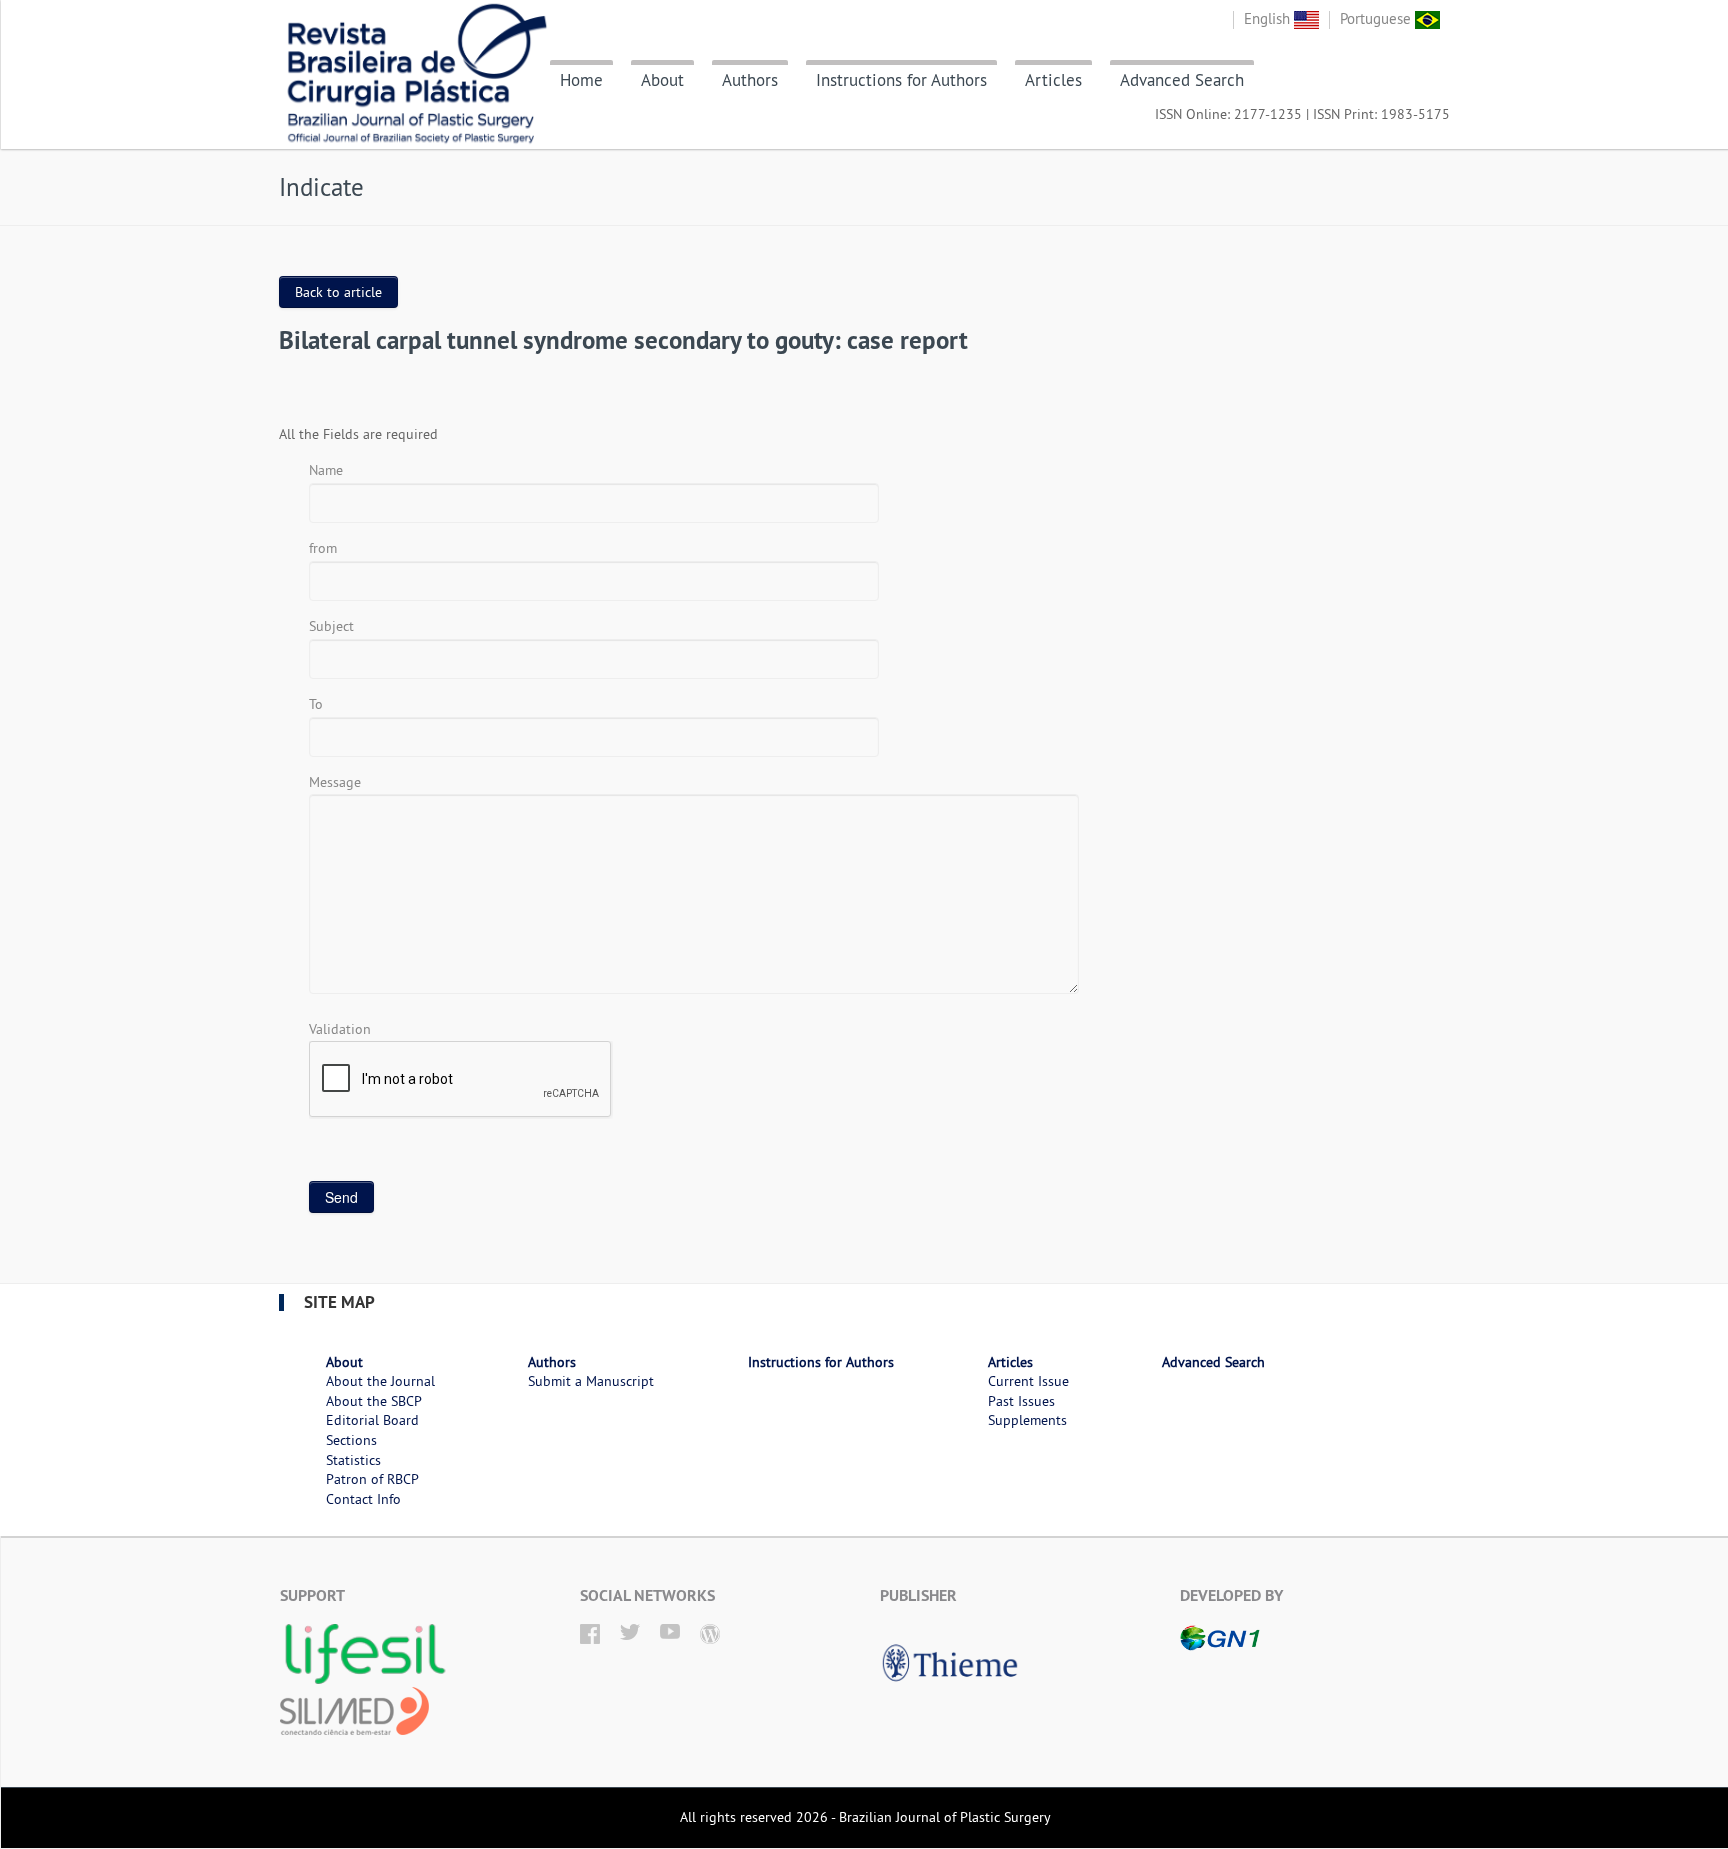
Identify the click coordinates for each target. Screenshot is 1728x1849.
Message (335, 782)
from (323, 548)
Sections (351, 1440)
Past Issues (1021, 1401)
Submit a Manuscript (591, 1381)
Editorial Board (372, 1420)
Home (581, 80)
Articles (1053, 80)
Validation (340, 1029)
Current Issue (1028, 1381)
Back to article (338, 292)
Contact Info (363, 1499)
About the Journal (380, 1381)
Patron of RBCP (372, 1479)
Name (326, 470)
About (662, 80)
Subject (331, 626)
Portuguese (1377, 18)
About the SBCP (374, 1401)
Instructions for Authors (901, 80)
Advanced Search (1182, 80)
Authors (750, 80)
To (316, 704)
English (1269, 18)
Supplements (1027, 1420)
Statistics (353, 1460)
